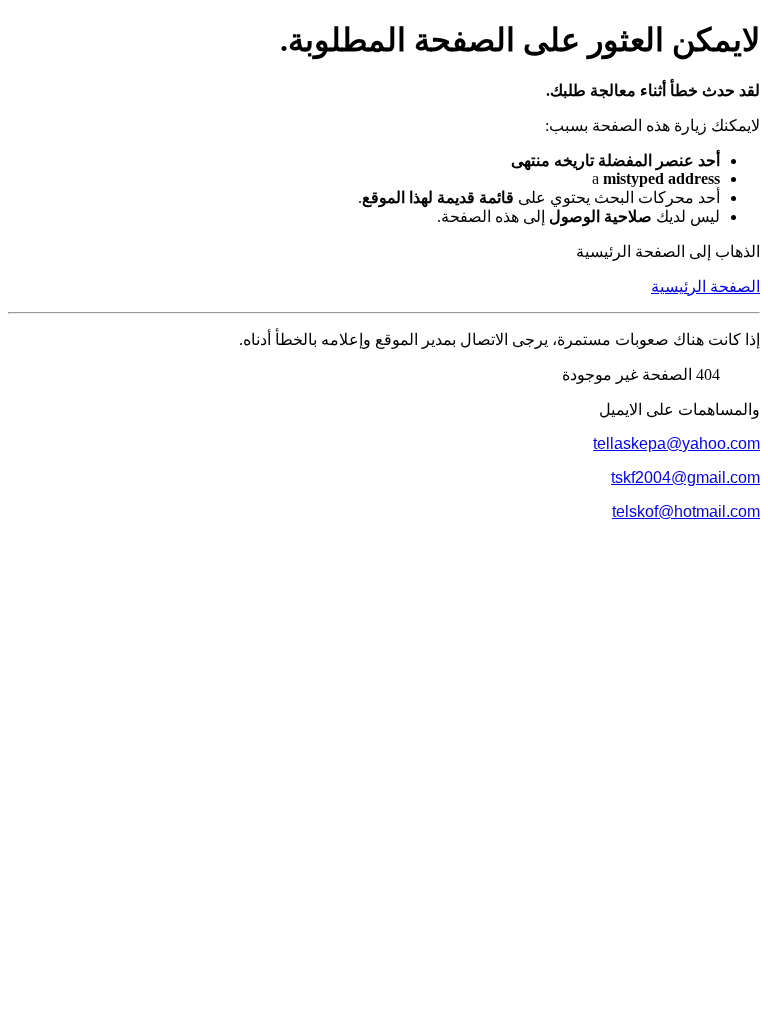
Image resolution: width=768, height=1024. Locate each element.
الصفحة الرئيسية (705, 286)
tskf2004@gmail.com (685, 477)
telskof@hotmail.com (686, 511)
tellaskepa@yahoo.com (676, 443)
